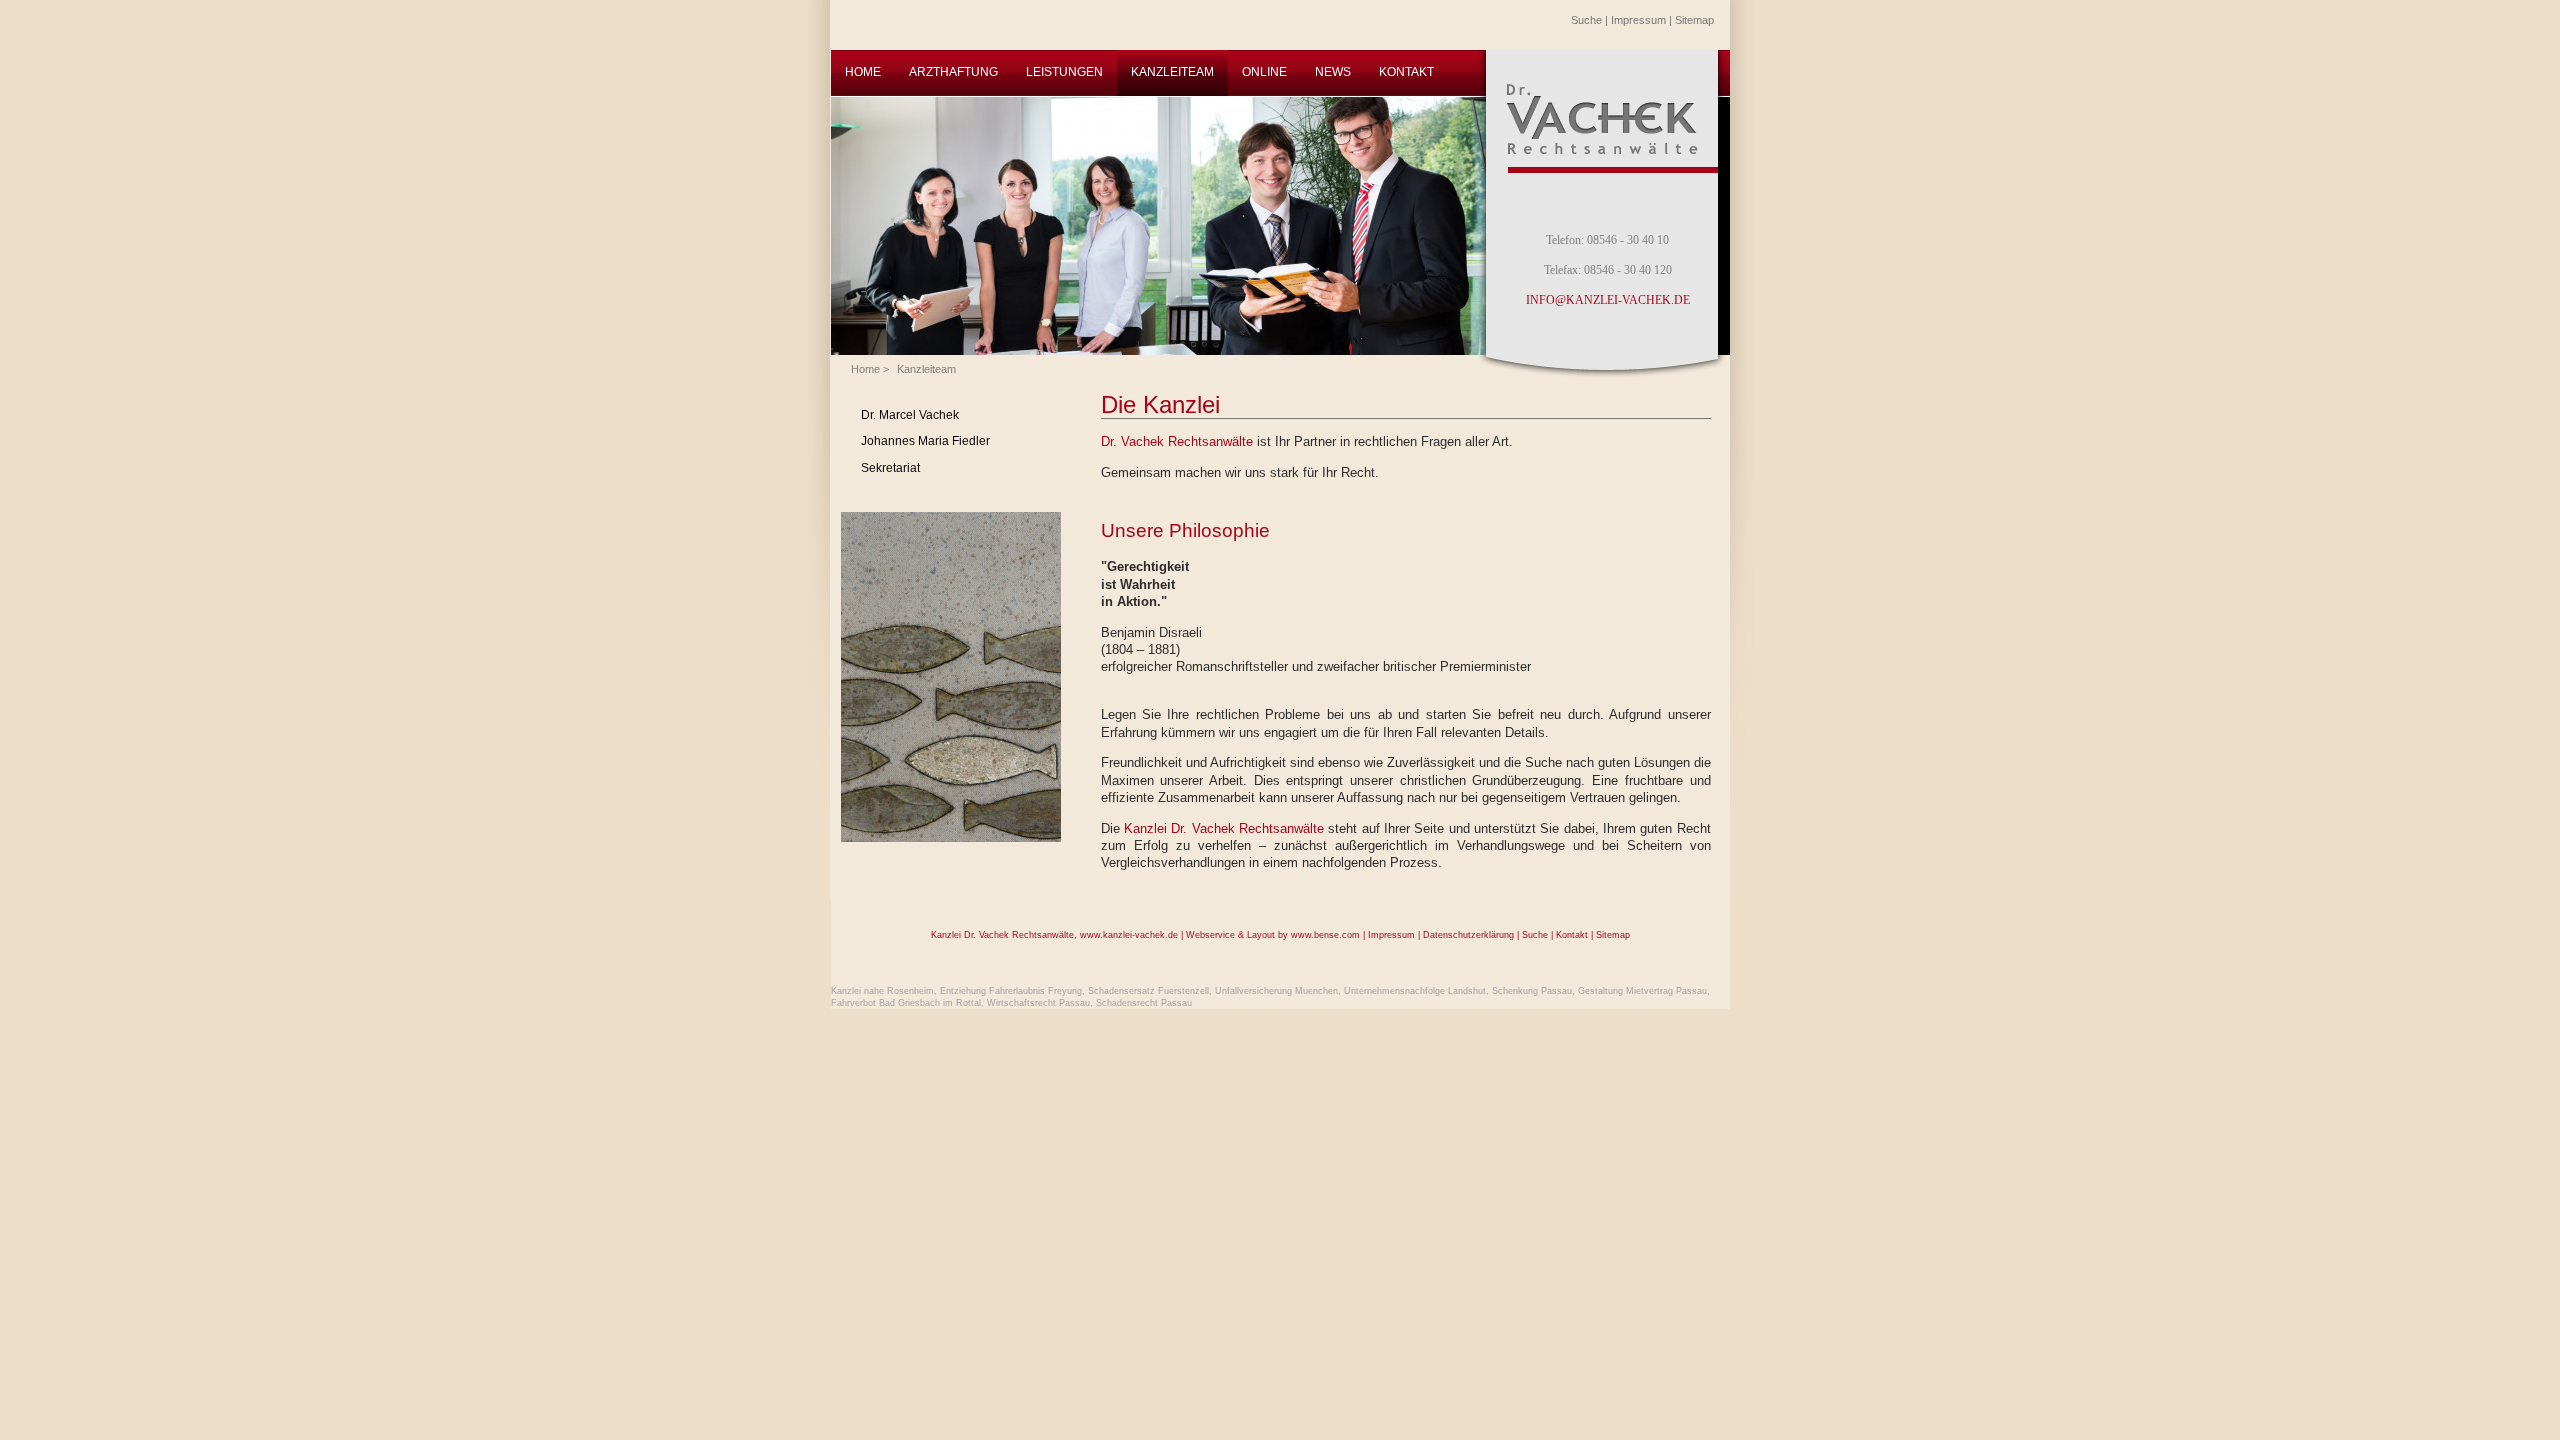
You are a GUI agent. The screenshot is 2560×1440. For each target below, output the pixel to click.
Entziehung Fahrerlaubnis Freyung (1011, 991)
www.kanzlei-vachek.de (1129, 935)
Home (865, 369)
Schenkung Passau (1532, 991)
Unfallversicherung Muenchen (1276, 991)
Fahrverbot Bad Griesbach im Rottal (906, 1003)
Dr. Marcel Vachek (910, 415)
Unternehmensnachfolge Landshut (1415, 991)
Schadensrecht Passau (1144, 1003)
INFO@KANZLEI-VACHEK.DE (1608, 300)
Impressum (1638, 20)
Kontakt (1572, 935)
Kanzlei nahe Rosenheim (882, 991)
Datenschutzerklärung (1468, 935)
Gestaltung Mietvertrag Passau (1642, 991)
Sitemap (1694, 20)
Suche (1586, 20)
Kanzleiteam (926, 369)
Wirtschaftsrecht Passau (1038, 1003)
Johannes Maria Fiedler (925, 441)
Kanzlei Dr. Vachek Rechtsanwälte (1224, 828)
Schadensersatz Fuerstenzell (1148, 991)
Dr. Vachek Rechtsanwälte (1177, 441)
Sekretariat (890, 468)
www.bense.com (1325, 935)
